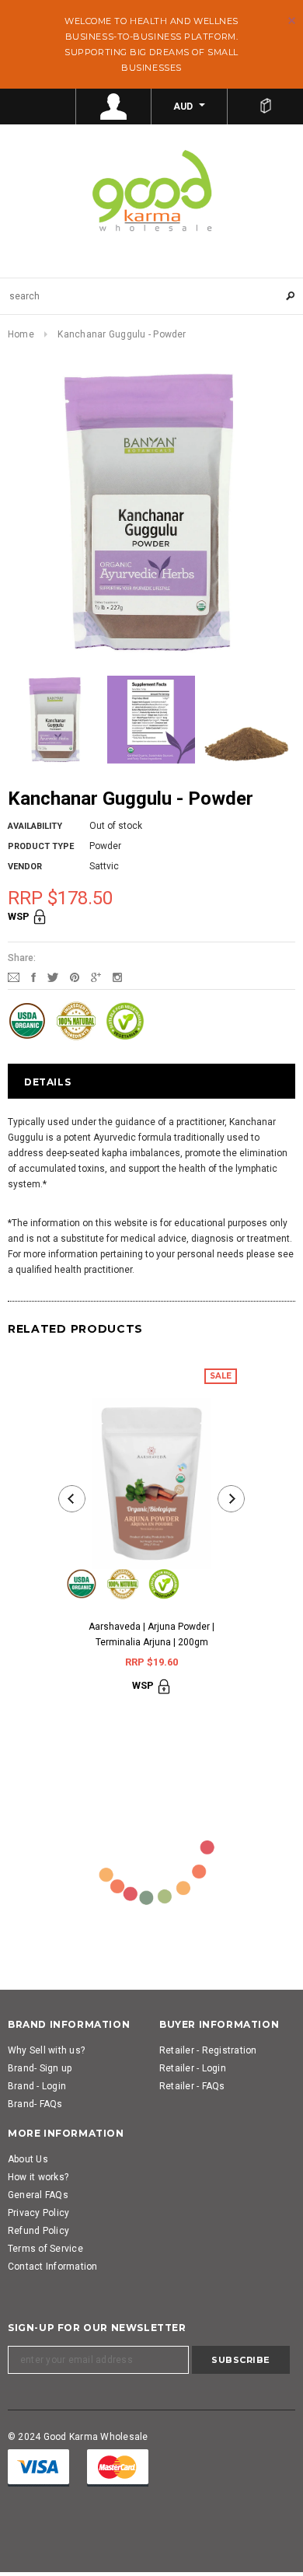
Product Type (41, 846)
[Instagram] (117, 977)
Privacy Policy (38, 2213)
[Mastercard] (118, 2467)
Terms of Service (45, 2249)
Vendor (25, 867)
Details (47, 1082)
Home (21, 334)
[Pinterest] (75, 977)
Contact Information (53, 2267)
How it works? (38, 2177)
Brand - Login (37, 2086)
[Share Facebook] (33, 977)
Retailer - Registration (208, 2050)
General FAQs (38, 2195)
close (292, 21)
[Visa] (38, 2467)
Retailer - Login (193, 2068)
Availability (35, 826)
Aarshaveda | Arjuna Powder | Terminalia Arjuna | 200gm (151, 1634)
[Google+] (96, 977)
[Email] (14, 977)
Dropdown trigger (114, 107)
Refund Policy (38, 2231)
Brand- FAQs (35, 2104)
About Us (28, 2159)
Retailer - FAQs (192, 2086)
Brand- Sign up (40, 2068)
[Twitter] (53, 977)
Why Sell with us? (46, 2050)
